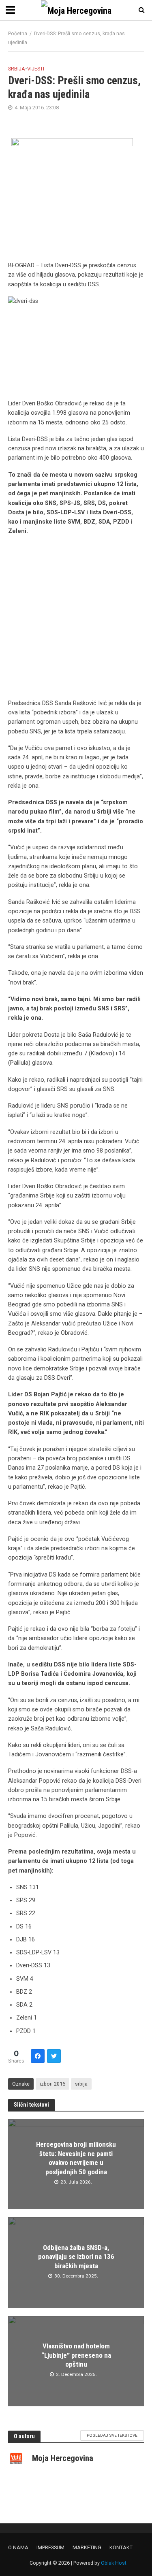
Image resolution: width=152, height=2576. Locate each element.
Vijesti (36, 69)
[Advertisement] (76, 619)
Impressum (50, 2547)
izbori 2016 (52, 2084)
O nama (18, 2547)
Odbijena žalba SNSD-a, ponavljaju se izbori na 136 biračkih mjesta (76, 2257)
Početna (18, 33)
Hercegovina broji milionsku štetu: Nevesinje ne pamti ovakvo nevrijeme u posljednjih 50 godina (76, 2158)
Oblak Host (114, 2563)
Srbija (17, 69)
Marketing (87, 2547)
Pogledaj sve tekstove (112, 2435)
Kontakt (121, 2547)
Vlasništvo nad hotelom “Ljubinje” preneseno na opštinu (76, 2355)
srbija (81, 2084)
